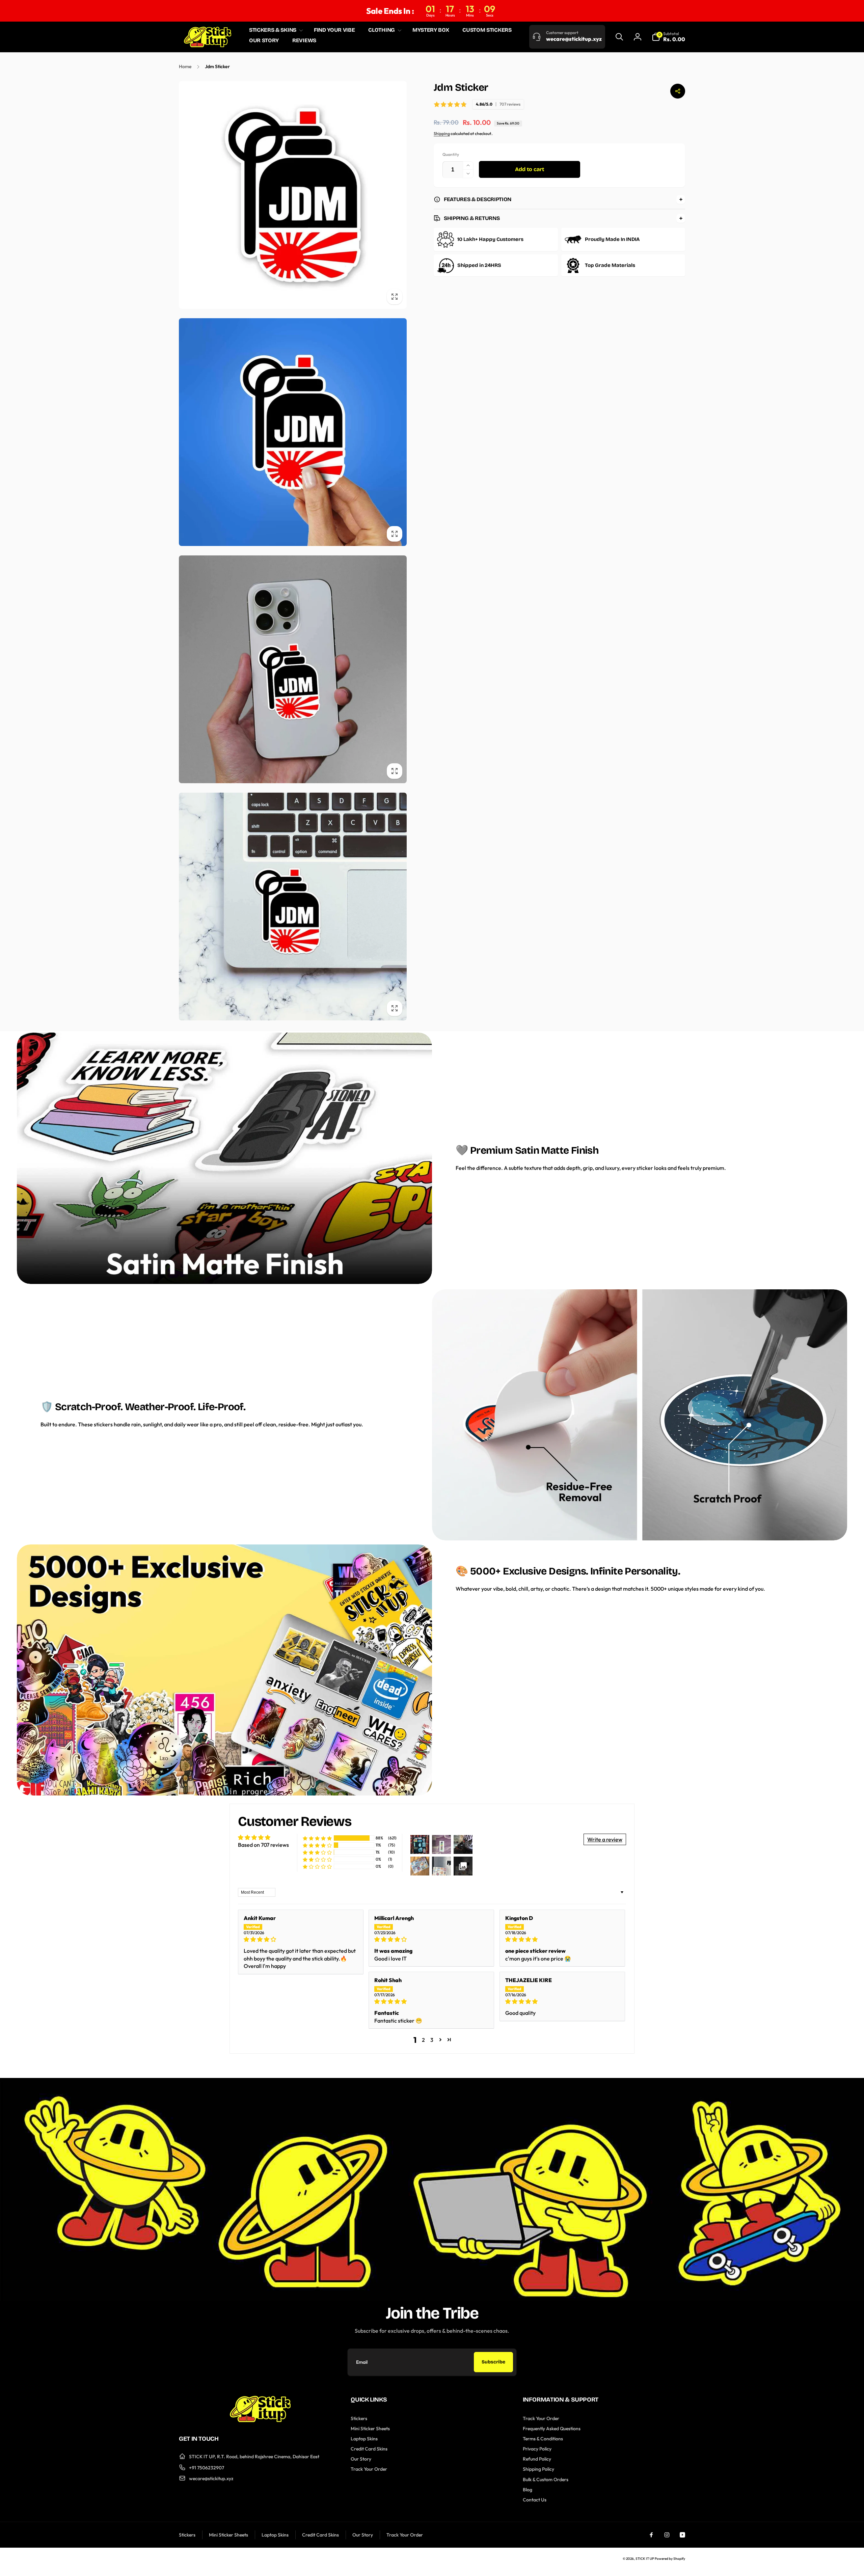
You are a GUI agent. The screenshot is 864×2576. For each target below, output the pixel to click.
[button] (275, 30)
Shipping (442, 133)
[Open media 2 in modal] (293, 432)
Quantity (451, 155)
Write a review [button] (605, 1839)
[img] (301, 1939)
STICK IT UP (645, 2559)
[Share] (678, 91)
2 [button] (423, 2040)
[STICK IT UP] (260, 2420)
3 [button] (432, 2040)
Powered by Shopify (670, 2559)
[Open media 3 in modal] (293, 669)
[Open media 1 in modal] (293, 195)
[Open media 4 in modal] (293, 907)
